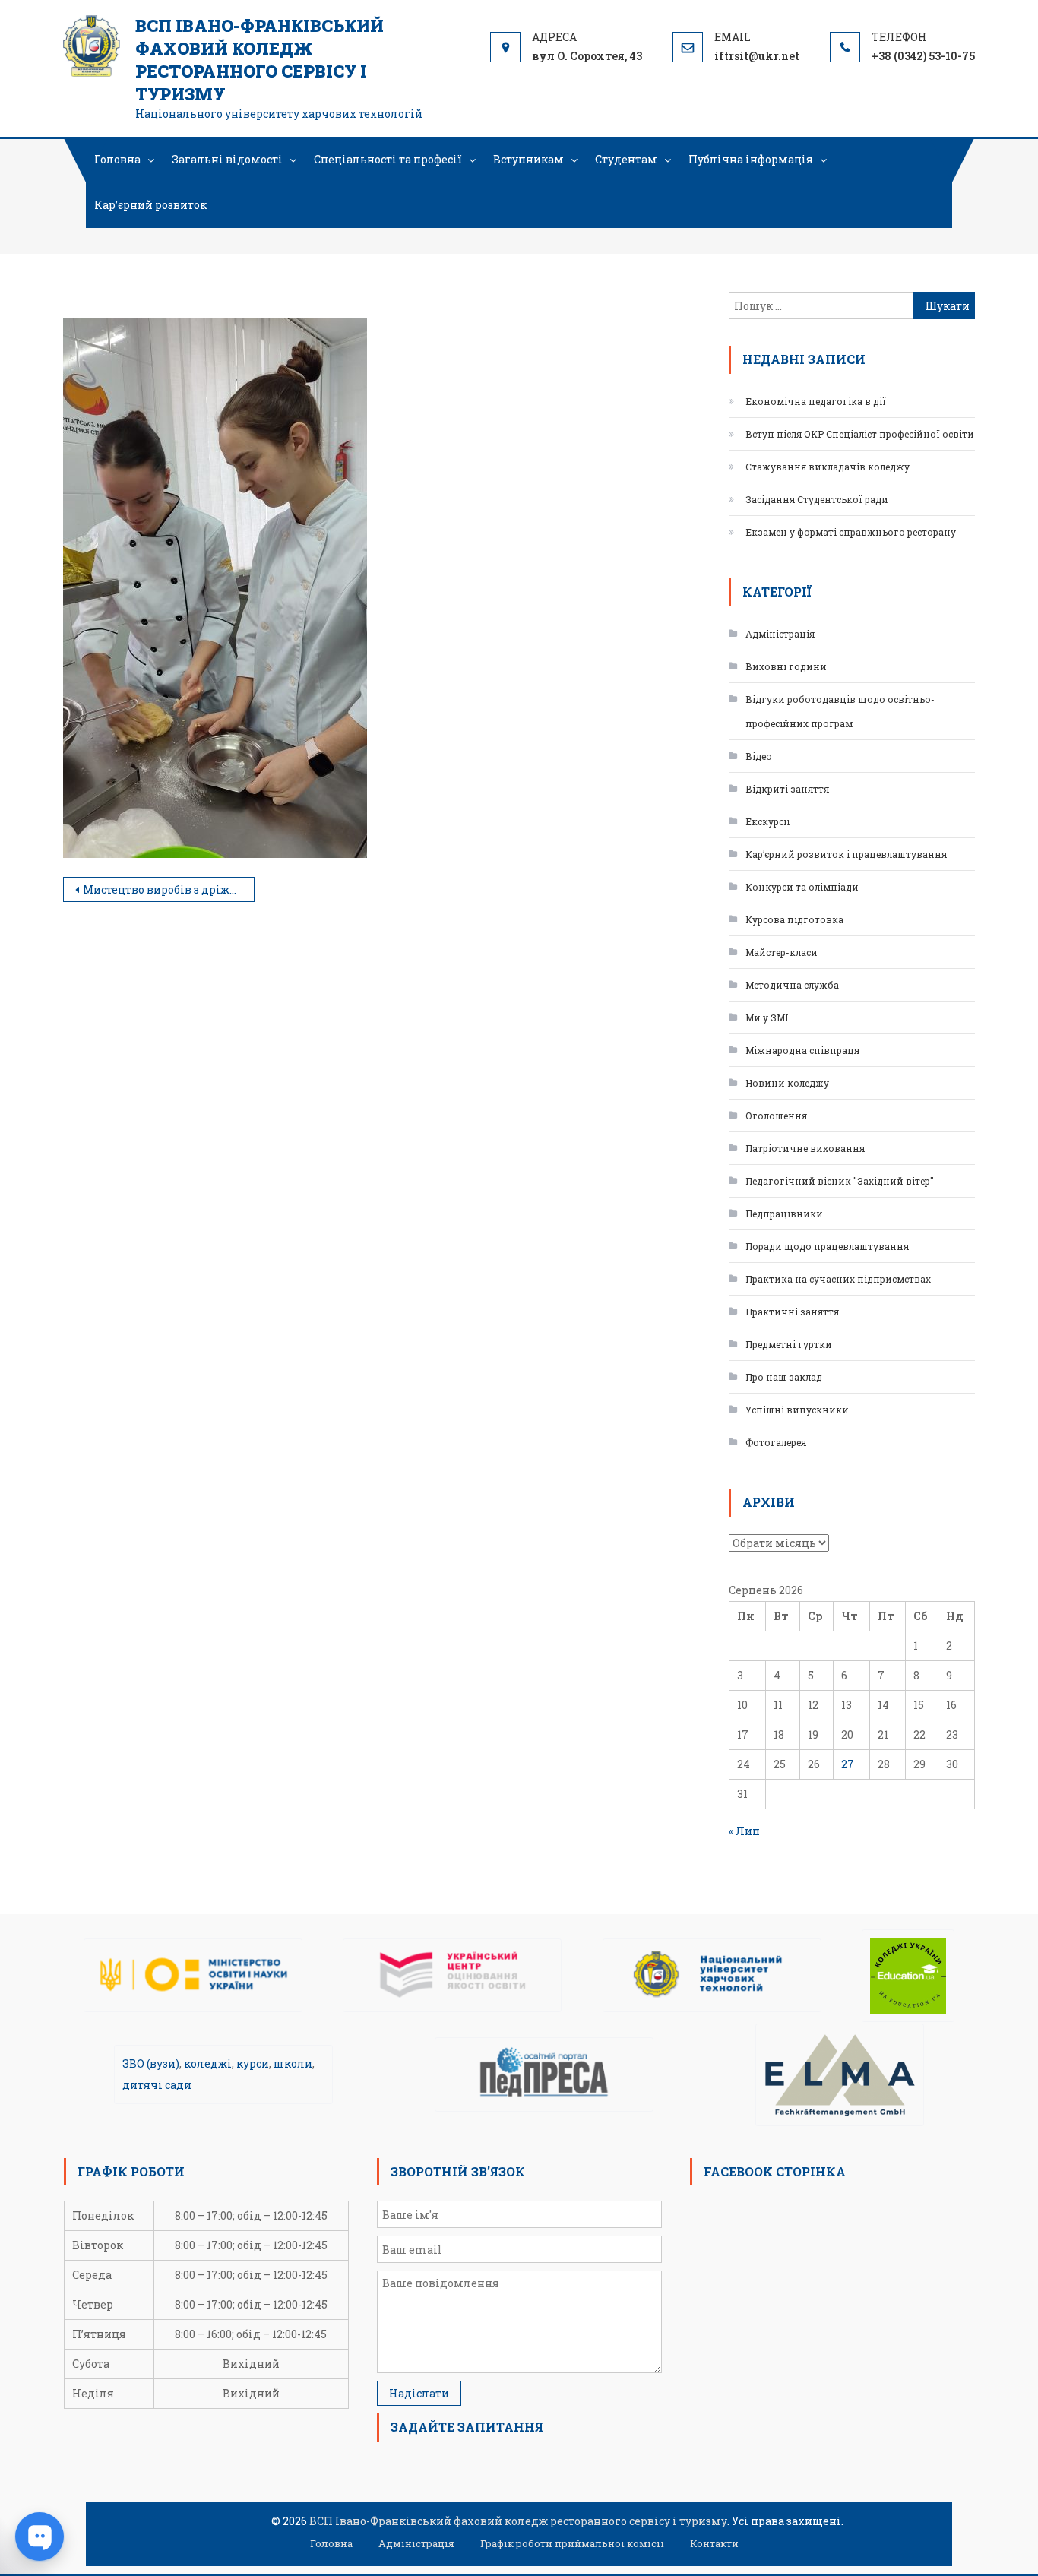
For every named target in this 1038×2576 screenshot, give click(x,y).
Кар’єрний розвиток (150, 205)
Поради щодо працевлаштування (827, 1246)
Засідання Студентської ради (817, 499)
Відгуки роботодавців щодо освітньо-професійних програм (840, 711)
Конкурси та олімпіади (802, 887)
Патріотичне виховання (805, 1148)
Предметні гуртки (789, 1344)
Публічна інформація (751, 159)
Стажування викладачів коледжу (828, 467)
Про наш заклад (784, 1377)
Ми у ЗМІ (767, 1017)
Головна (117, 159)
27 (848, 1764)
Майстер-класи (782, 952)
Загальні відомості (227, 159)
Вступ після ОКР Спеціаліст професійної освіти (860, 434)
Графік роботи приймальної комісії (572, 2543)
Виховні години (786, 666)
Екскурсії (768, 821)
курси (253, 2063)
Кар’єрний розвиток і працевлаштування (846, 854)
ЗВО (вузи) (151, 2063)
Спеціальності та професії (388, 159)
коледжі (208, 2063)
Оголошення (776, 1116)
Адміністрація (780, 634)
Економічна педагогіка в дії (816, 401)
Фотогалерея (776, 1442)
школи (293, 2063)
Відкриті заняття (787, 789)
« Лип (744, 1831)
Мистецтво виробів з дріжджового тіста (169, 889)
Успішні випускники (797, 1410)
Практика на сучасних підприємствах (838, 1279)
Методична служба (792, 985)
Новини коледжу (787, 1083)
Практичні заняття (792, 1312)
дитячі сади (157, 2085)
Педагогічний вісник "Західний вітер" (840, 1181)
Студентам (626, 159)
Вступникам (528, 159)
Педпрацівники (784, 1214)
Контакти (714, 2543)
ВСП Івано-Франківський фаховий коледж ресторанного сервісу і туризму (259, 60)
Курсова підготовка (794, 919)
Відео (759, 756)
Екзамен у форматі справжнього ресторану (851, 532)
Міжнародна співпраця (802, 1050)
